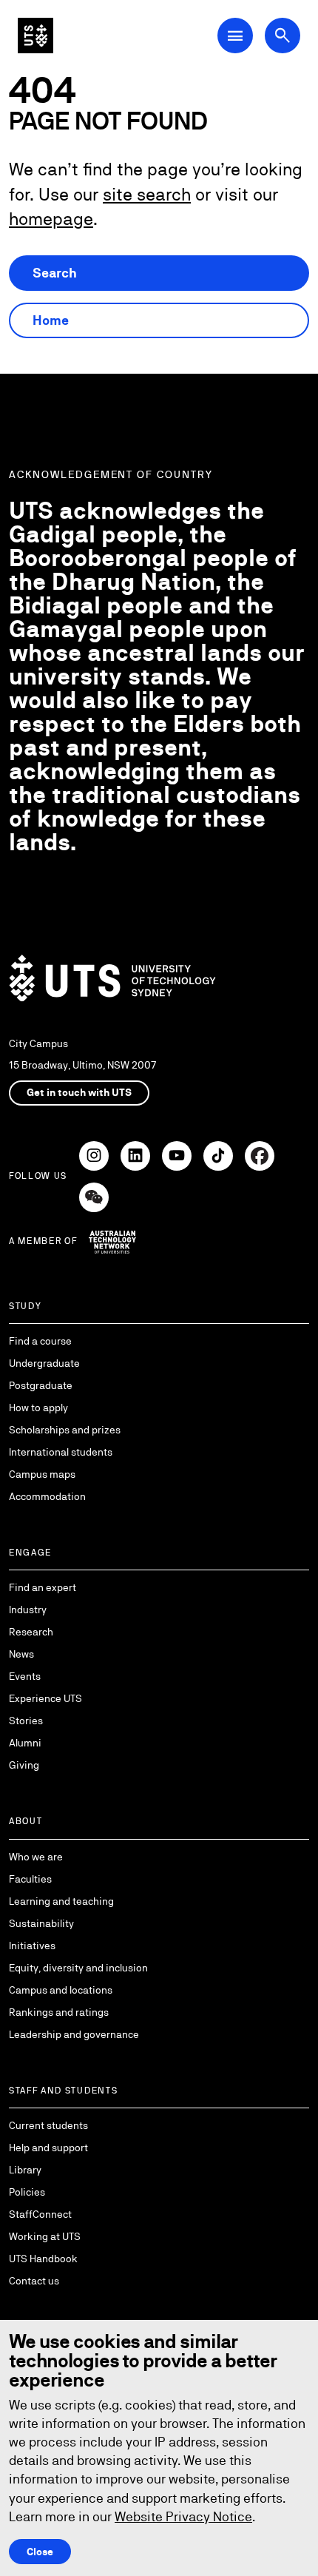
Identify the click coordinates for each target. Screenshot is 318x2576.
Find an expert (43, 1587)
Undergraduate (44, 1363)
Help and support (48, 2148)
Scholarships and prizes (65, 1430)
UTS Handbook (43, 2259)
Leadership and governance (74, 2034)
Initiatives (32, 1946)
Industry (28, 1610)
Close (40, 2552)
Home (51, 320)
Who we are (36, 1857)
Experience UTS (45, 1698)
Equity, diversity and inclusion (78, 1968)
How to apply (38, 1408)
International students (61, 1452)
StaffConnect (40, 2214)
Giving (24, 1765)
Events (25, 1676)
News (21, 1654)
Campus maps (42, 1474)
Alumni (25, 1743)
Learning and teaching (61, 1901)
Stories (26, 1721)
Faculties (30, 1879)
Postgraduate (41, 1385)
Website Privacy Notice (183, 2516)
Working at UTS (45, 2236)
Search (55, 273)
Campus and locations (61, 1990)
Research (31, 1632)
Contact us (34, 2281)
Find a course (40, 1341)
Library (25, 2170)
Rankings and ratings (59, 2012)
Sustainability (41, 1923)
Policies (27, 2192)
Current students (48, 2125)
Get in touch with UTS (79, 1092)
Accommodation (47, 1496)
